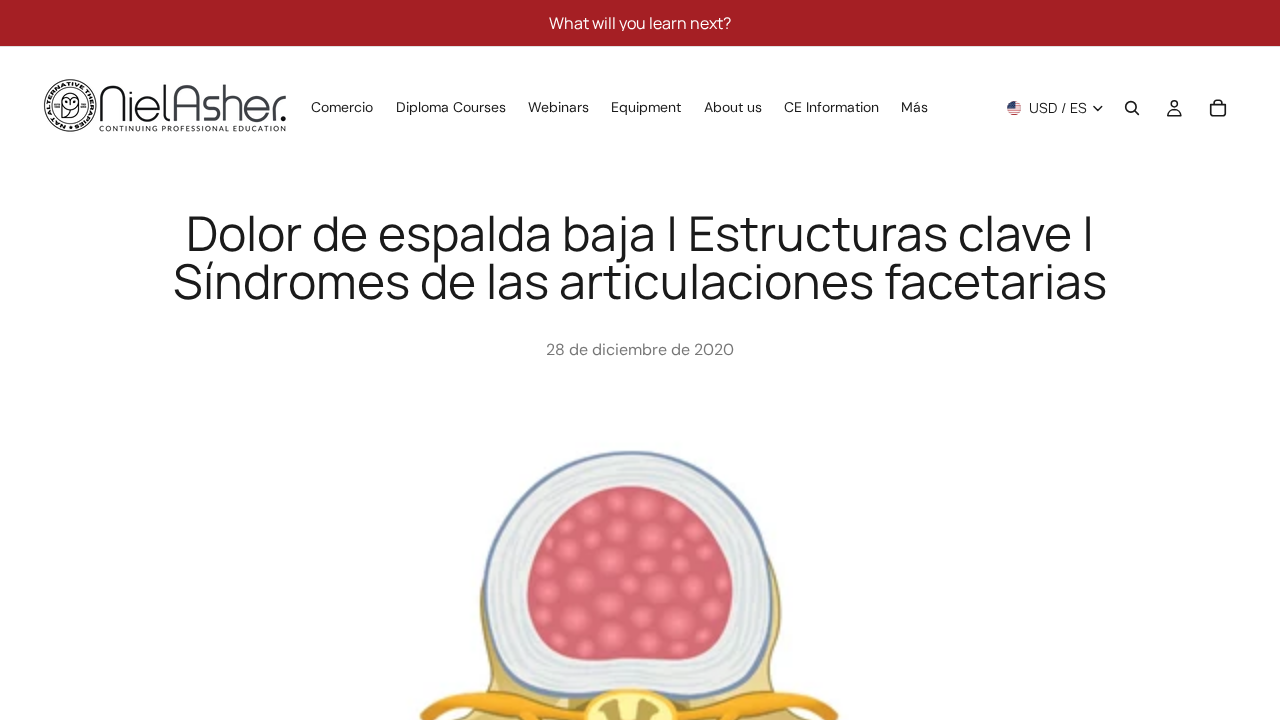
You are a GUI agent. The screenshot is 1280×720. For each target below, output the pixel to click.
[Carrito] (1218, 108)
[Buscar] (1132, 108)
